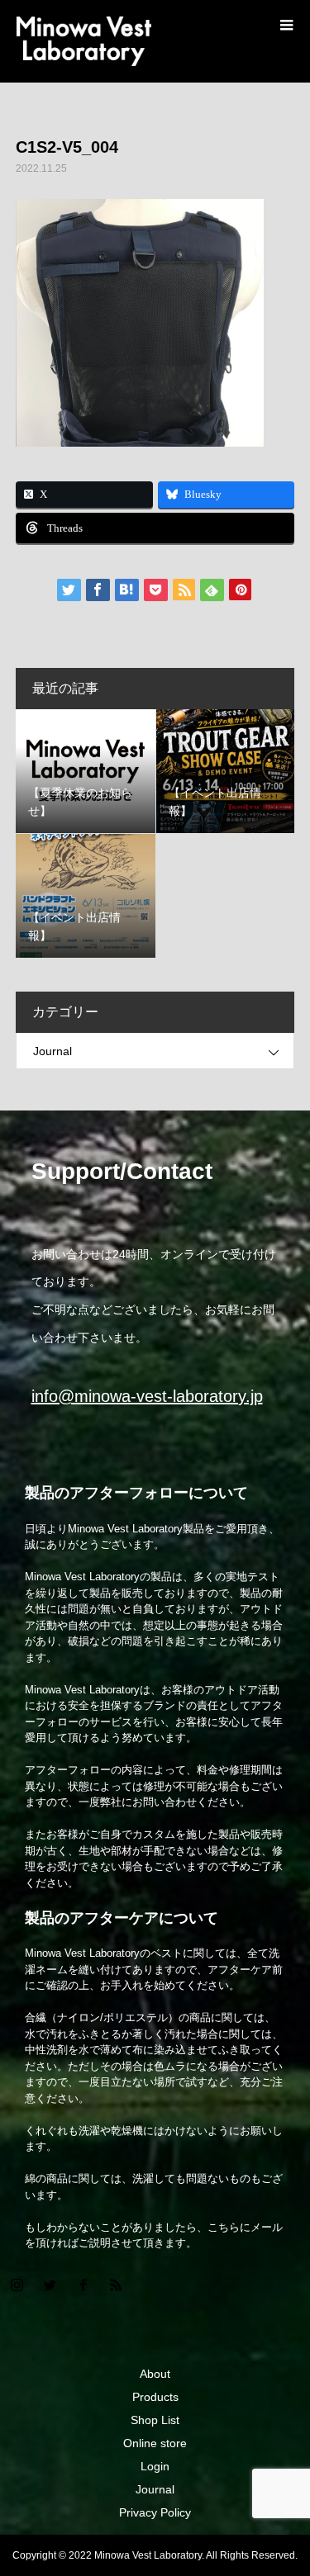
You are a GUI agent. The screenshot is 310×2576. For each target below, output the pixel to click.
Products (155, 2397)
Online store (155, 2443)
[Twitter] (50, 2285)
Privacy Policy (155, 2512)
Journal (52, 1051)
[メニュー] (285, 25)
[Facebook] (83, 2285)
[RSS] (116, 2285)
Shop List (155, 2420)
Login (155, 2466)
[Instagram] (17, 2285)
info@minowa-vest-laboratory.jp (147, 1396)
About (155, 2374)
